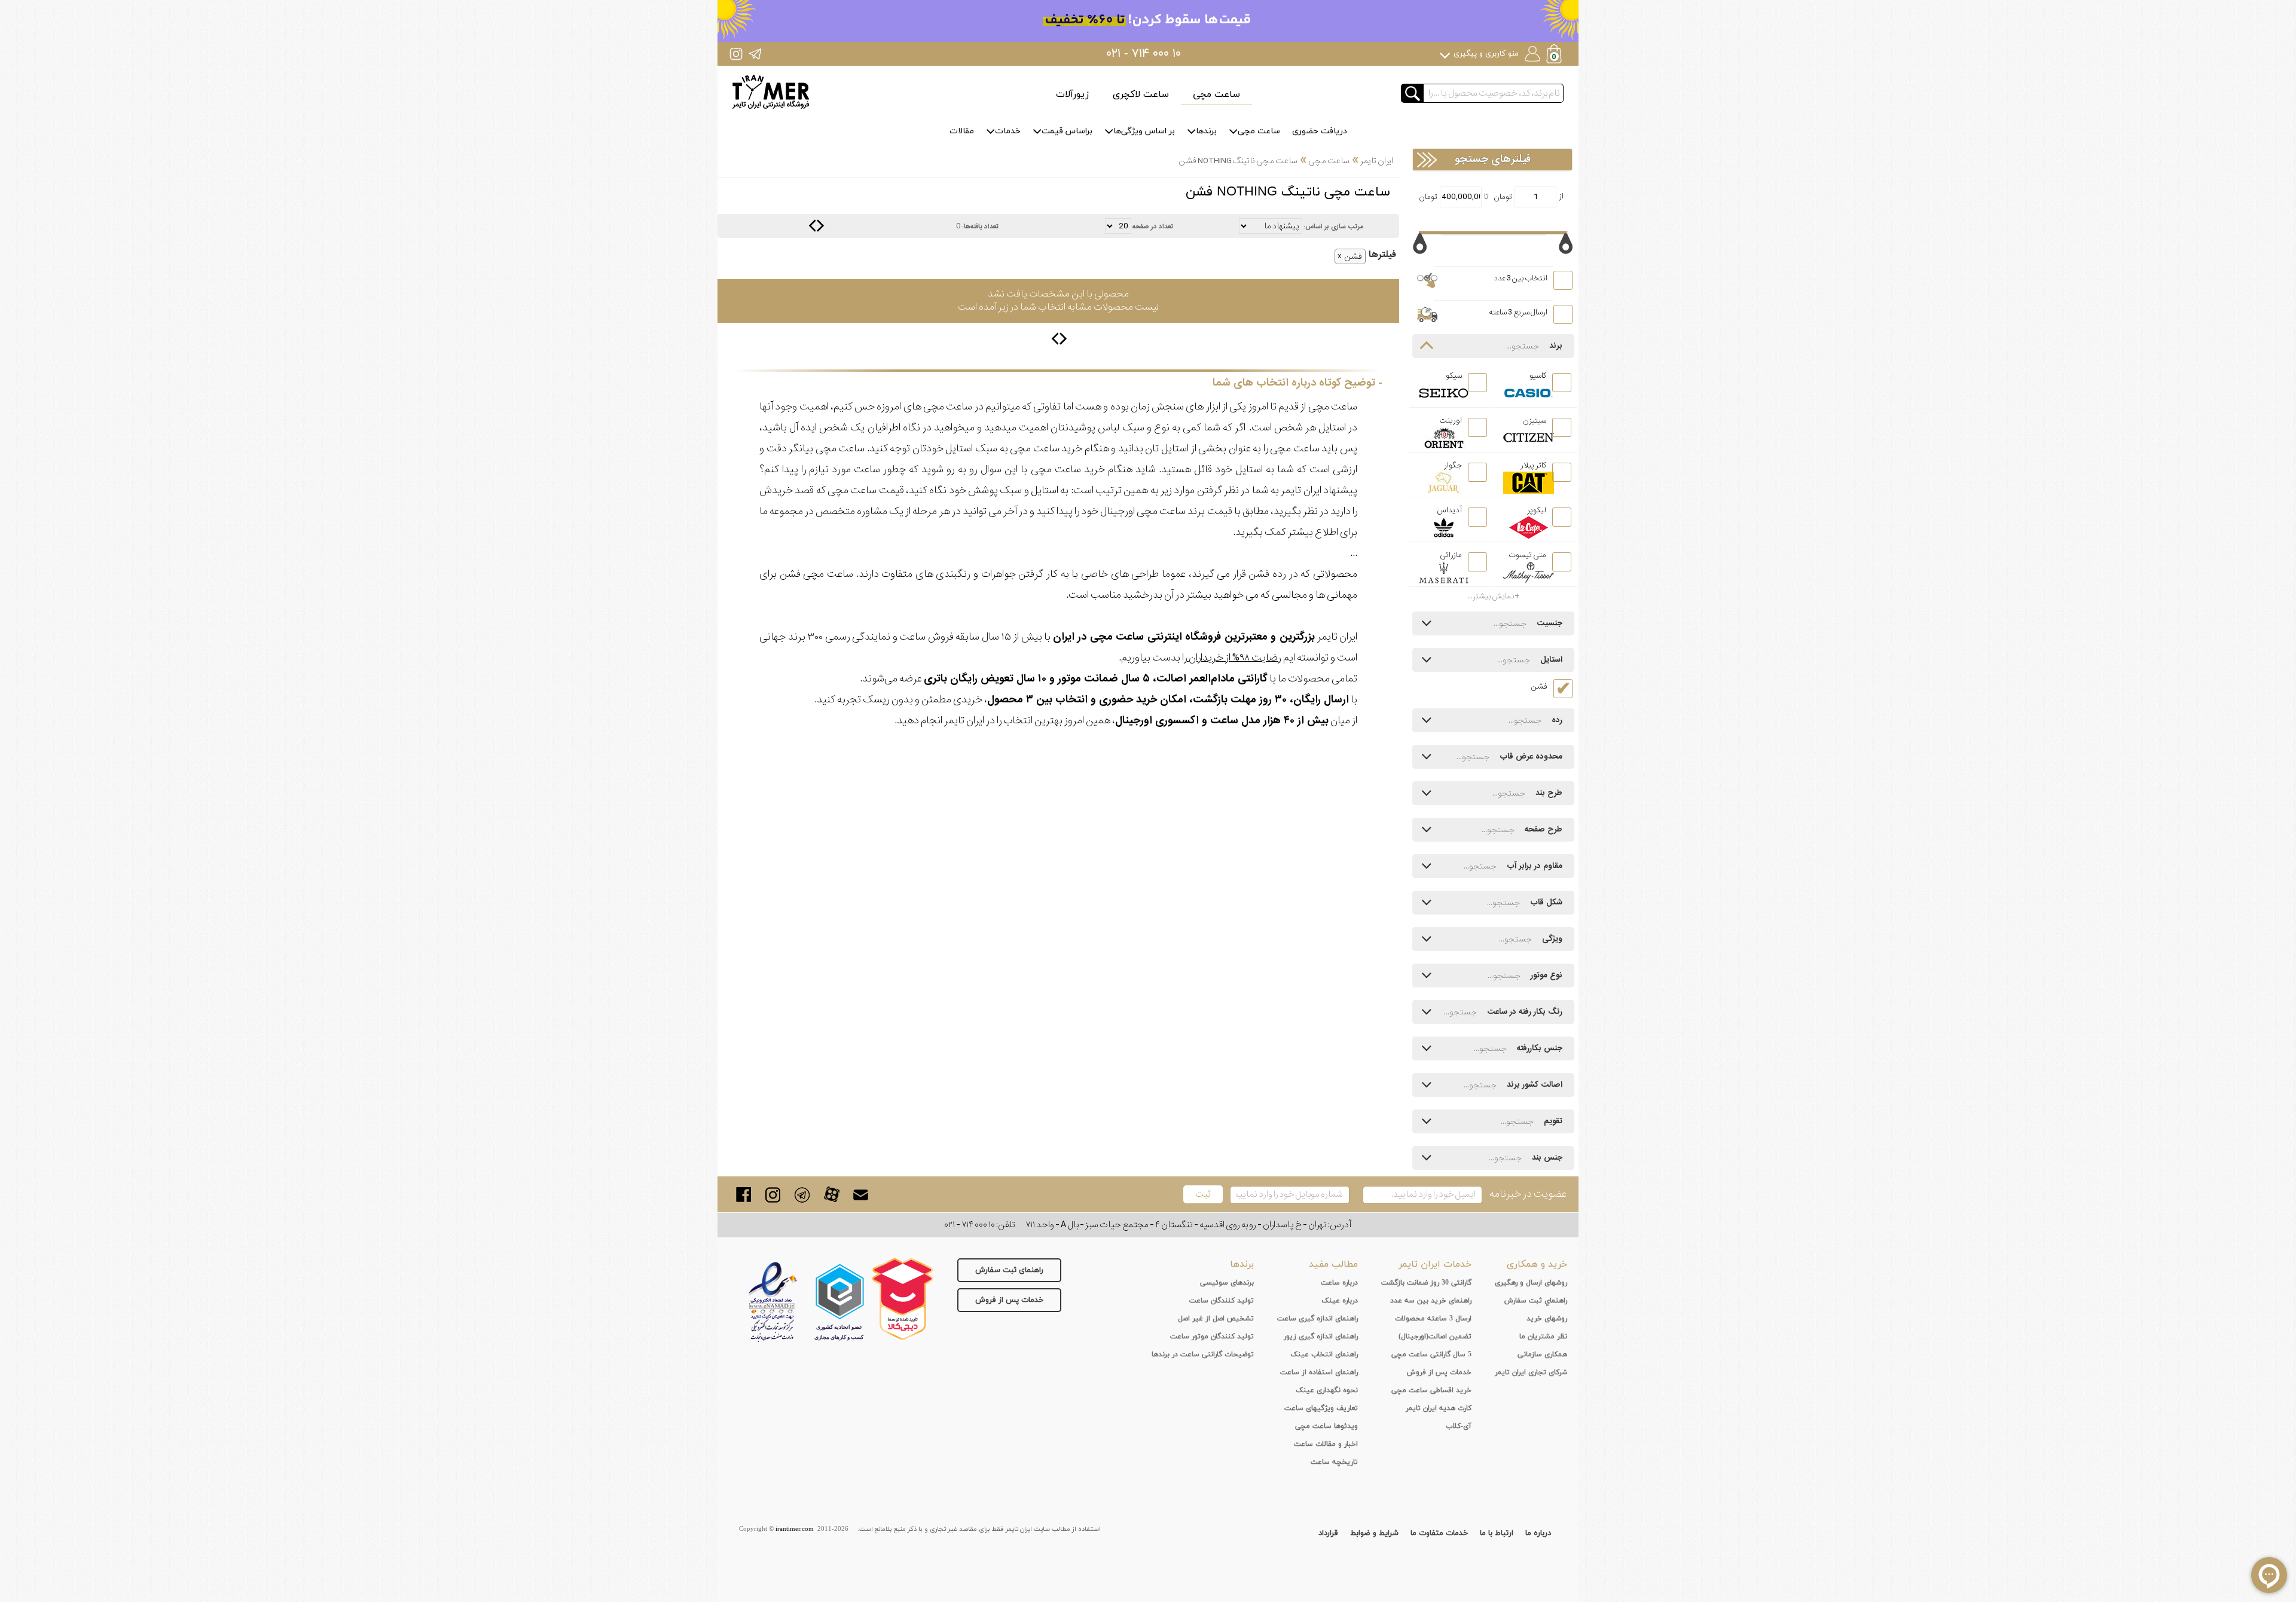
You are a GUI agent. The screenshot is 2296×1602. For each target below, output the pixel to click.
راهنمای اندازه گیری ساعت (1318, 1319)
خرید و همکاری (1537, 1264)
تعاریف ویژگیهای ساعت (1321, 1408)
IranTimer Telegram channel (755, 53)
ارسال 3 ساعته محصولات (1433, 1319)
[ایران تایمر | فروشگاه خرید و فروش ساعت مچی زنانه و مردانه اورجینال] (771, 92)
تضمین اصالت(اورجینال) (1435, 1337)
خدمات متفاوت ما (1439, 1533)
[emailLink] (861, 1195)
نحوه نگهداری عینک (1327, 1390)
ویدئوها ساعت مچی (1326, 1426)
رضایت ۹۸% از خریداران (1234, 658)
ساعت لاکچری (1141, 94)
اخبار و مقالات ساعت (1326, 1444)
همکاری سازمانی (1542, 1355)
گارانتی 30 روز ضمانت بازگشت (1426, 1283)
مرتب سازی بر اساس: (1333, 227)
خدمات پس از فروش (1009, 1300)
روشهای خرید (1547, 1319)
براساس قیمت (1067, 131)
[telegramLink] (802, 1195)
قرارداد (1328, 1533)
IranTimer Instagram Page (736, 53)
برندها (1206, 131)
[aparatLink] (831, 1195)
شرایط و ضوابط (1374, 1533)
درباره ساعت (1339, 1283)
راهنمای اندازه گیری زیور (1321, 1337)
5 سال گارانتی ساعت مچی (1431, 1355)
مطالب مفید (1333, 1264)
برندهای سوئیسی (1227, 1283)
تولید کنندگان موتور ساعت (1212, 1337)
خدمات (1008, 131)
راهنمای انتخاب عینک (1324, 1355)
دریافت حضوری (1320, 131)
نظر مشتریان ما (1543, 1337)
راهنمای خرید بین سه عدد (1431, 1301)
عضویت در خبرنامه (1528, 1194)
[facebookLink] (744, 1195)
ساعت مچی (1216, 94)
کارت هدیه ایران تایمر (1439, 1408)
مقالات (962, 131)
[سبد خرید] (1555, 55)
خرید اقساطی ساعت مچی (1431, 1390)
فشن (1353, 256)
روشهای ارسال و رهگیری (1531, 1283)
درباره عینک (1340, 1301)
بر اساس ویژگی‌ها (1144, 131)
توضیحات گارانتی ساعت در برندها (1203, 1355)
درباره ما (1538, 1533)
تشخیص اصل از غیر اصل (1216, 1319)
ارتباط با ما (1497, 1533)
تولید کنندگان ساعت (1222, 1301)
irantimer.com (795, 1529)
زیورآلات (1072, 94)
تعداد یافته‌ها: (980, 227)
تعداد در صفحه (1153, 227)
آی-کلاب (1459, 1426)
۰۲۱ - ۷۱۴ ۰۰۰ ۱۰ (1144, 54)
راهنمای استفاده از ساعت (1319, 1372)
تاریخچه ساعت (1334, 1462)
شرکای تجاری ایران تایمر (1531, 1372)
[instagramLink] (773, 1195)
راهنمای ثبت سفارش (1009, 1270)
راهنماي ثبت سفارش (1536, 1301)
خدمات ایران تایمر (1435, 1264)
